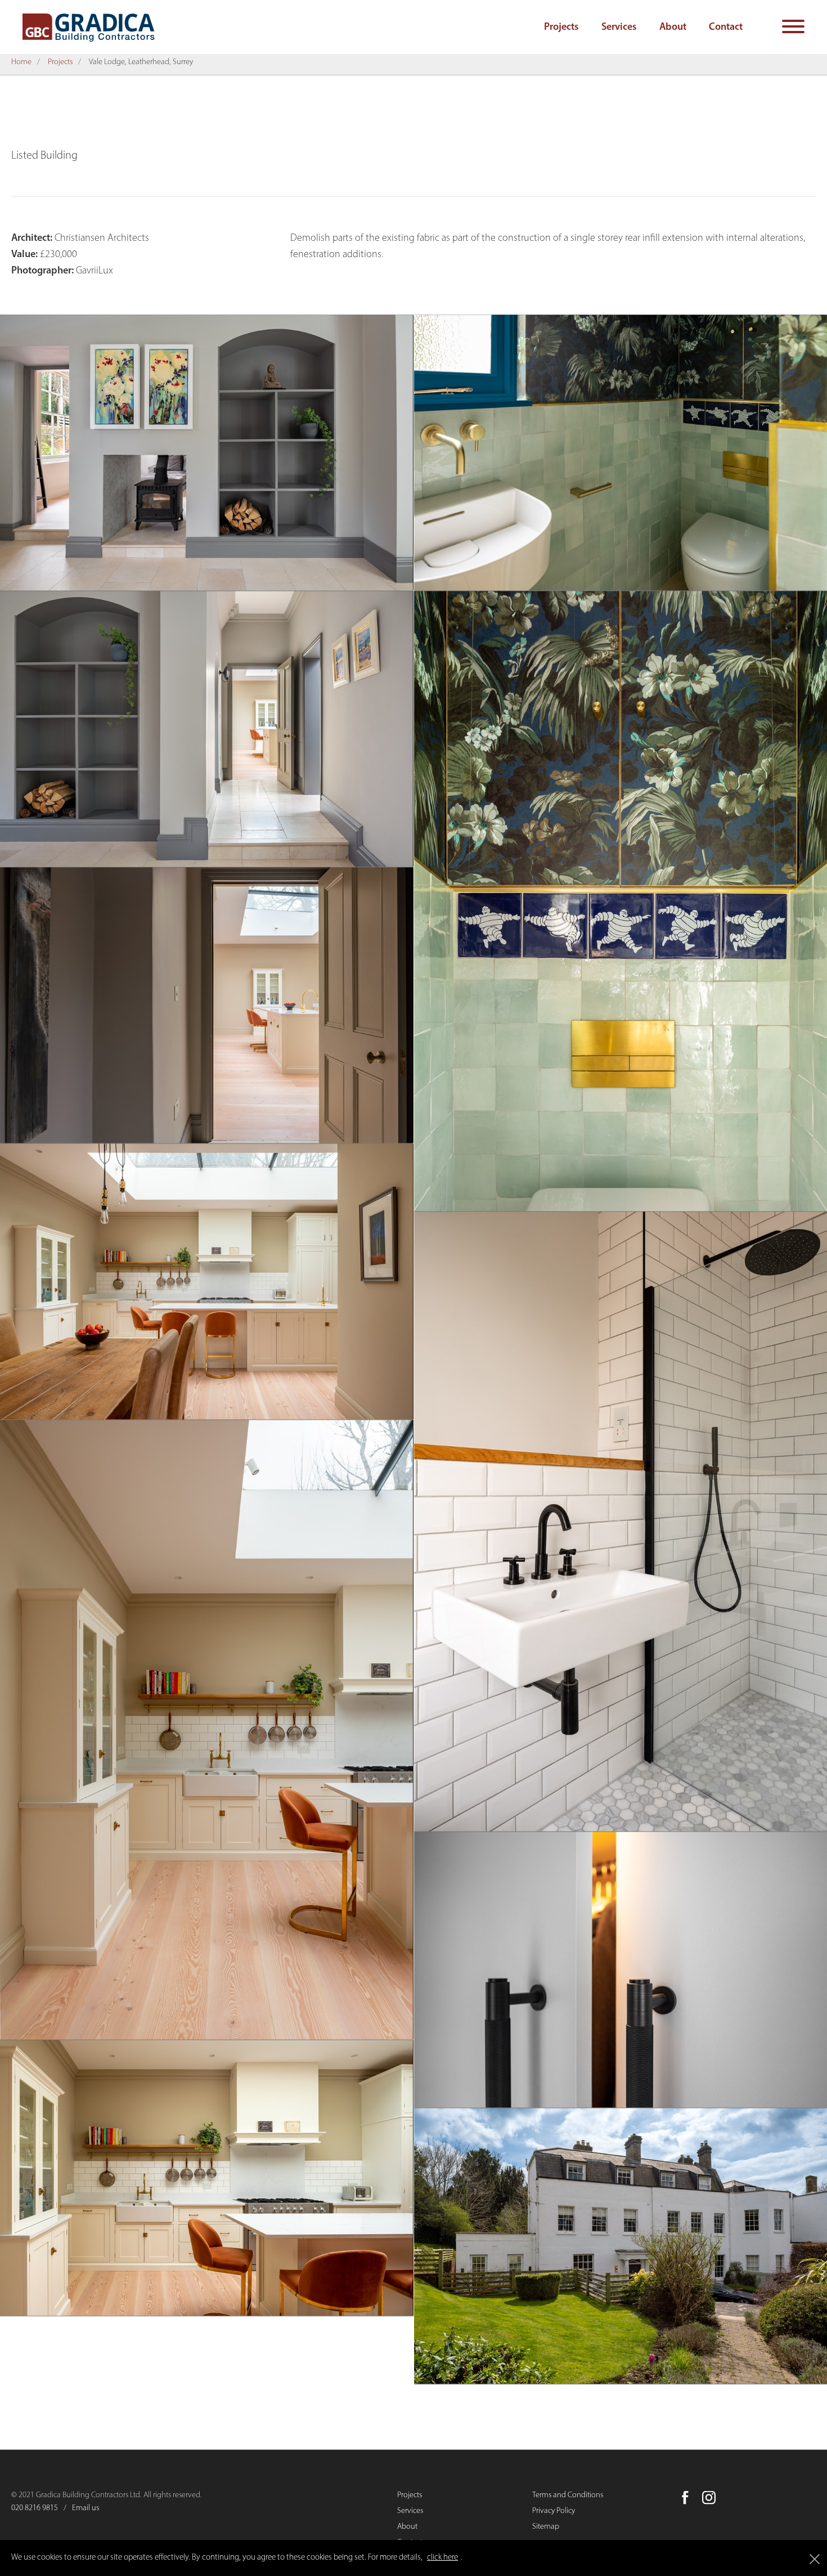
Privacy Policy (554, 2516)
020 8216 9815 (35, 2513)
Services (619, 28)
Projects (561, 28)
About (673, 28)
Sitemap (546, 2532)
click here (442, 2558)
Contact (726, 28)
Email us (86, 2513)
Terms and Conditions (568, 2500)
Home (21, 67)
